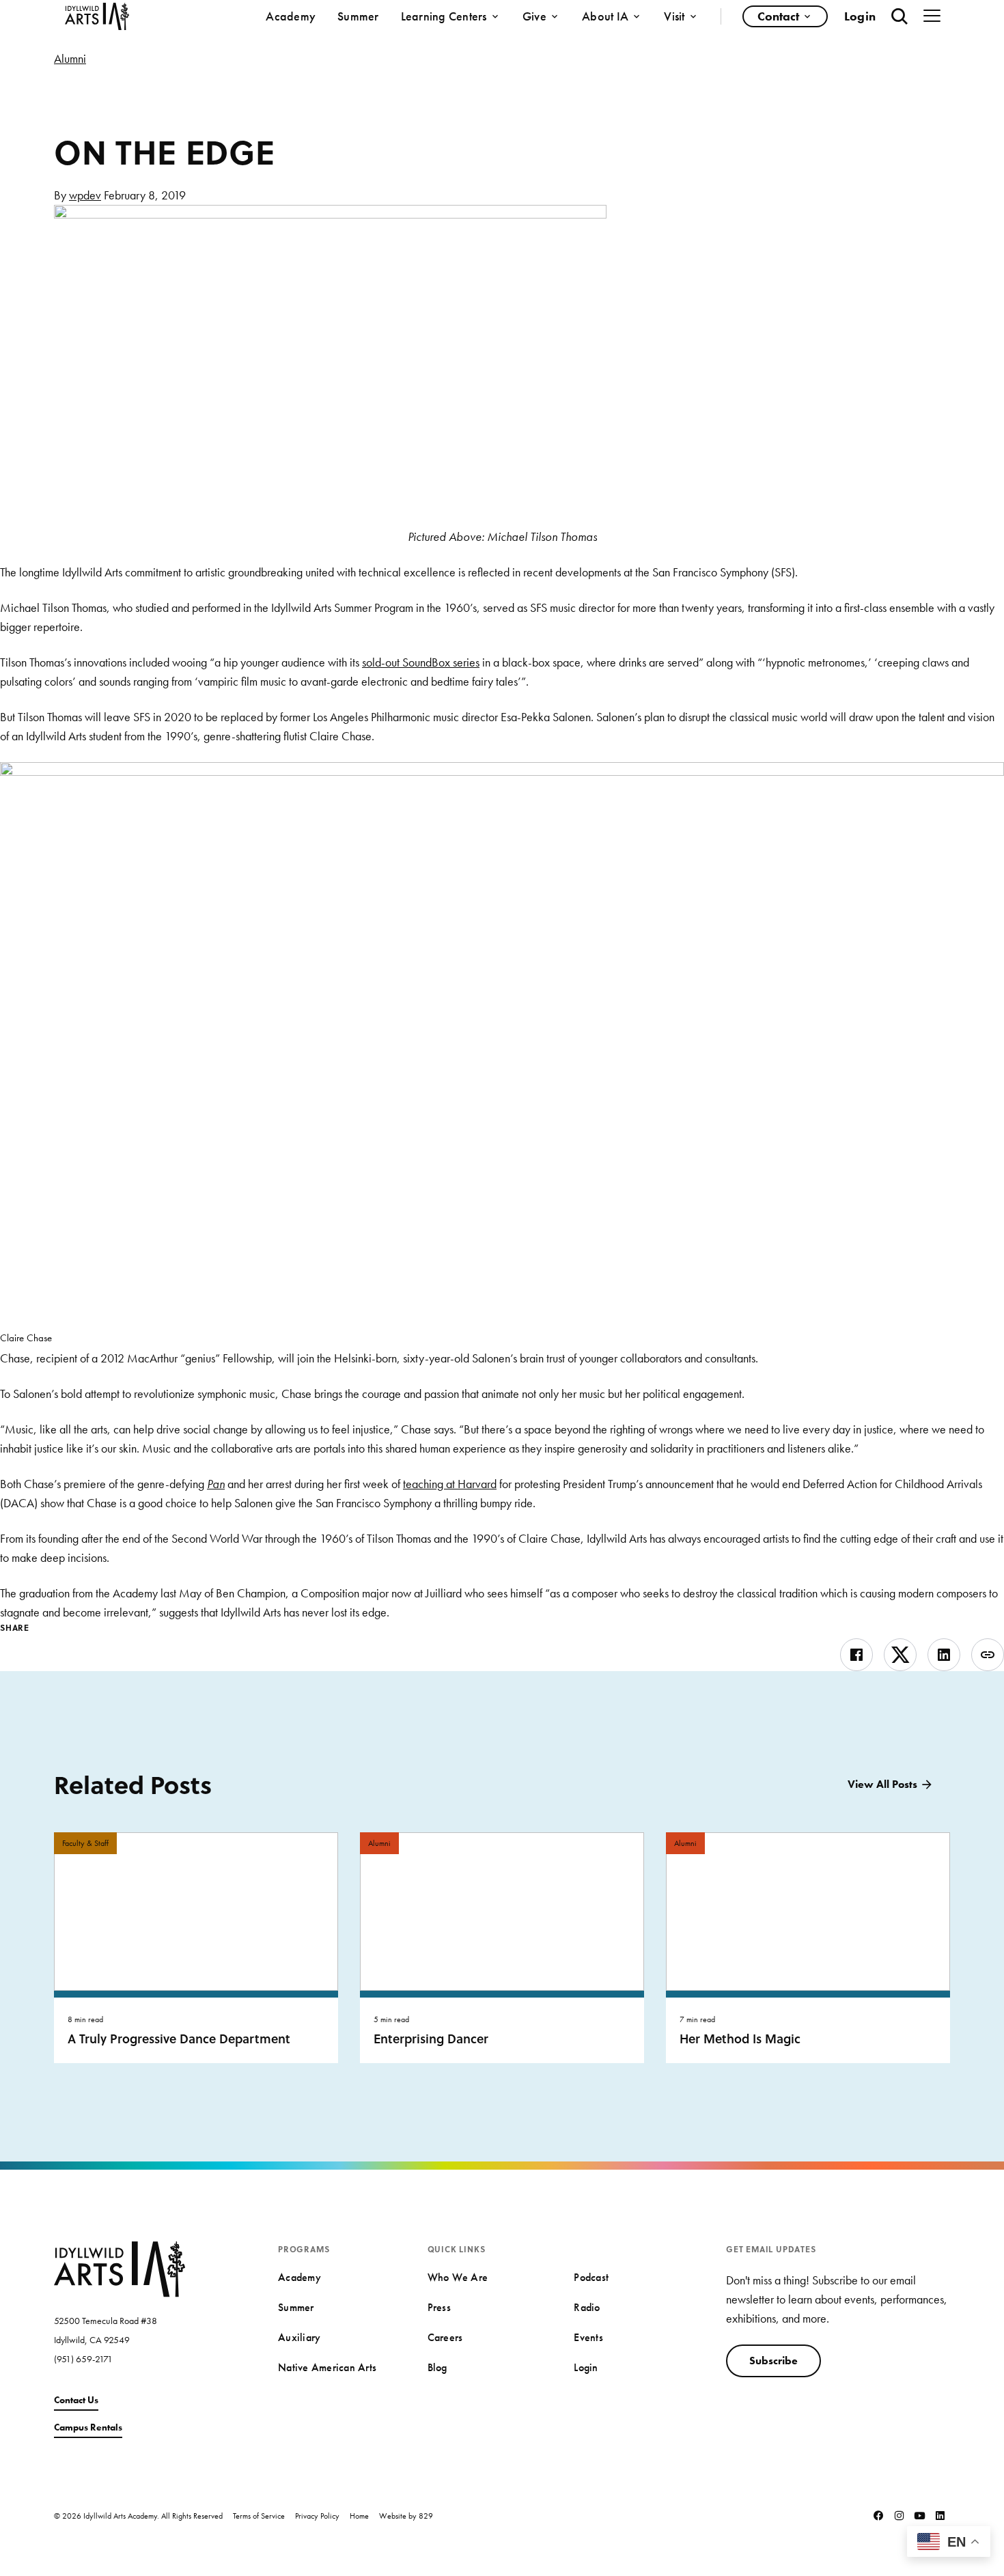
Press (439, 2307)
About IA (605, 16)
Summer (358, 16)
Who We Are (458, 2277)
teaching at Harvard (450, 1484)
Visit (674, 16)
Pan (216, 1484)
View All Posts (882, 1784)
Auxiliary (299, 2337)
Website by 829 (406, 2516)
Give (534, 16)
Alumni (70, 58)
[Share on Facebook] (856, 1655)
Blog (437, 2367)
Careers (445, 2337)
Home (359, 2516)
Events (588, 2337)
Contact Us (76, 2400)
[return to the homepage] (120, 2268)
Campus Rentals (88, 2427)
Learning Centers (444, 16)
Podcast (591, 2277)
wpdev (85, 195)
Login (860, 16)
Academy (291, 16)
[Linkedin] (940, 2515)
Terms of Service (259, 2516)
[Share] (988, 1655)
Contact (778, 16)
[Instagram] (899, 2515)
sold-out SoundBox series (421, 662)
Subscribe (773, 2361)
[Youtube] (919, 2515)
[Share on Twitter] (900, 1655)
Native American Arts (327, 2367)
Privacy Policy (317, 2516)
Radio (587, 2307)
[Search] (900, 16)
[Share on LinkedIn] (944, 1655)
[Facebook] (878, 2515)
